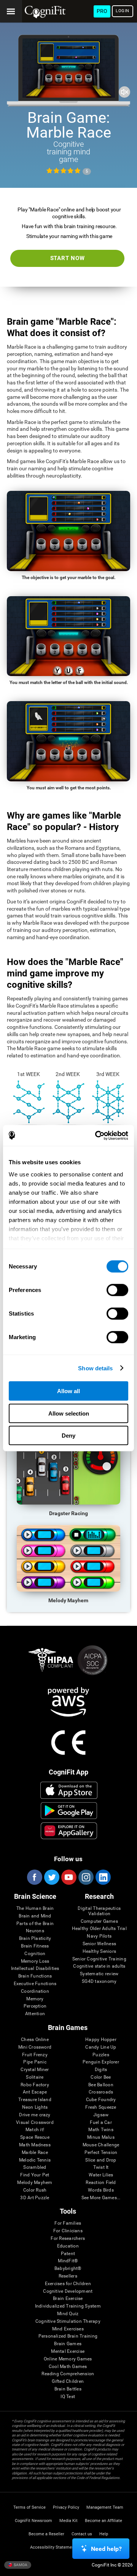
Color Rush (35, 2190)
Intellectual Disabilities (35, 1969)
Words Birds (101, 2190)
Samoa (20, 2565)
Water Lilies (101, 2175)
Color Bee (101, 2077)
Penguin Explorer (101, 2062)
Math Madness (35, 2145)
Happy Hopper (101, 2040)
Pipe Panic (35, 2062)
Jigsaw (101, 2115)
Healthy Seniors (100, 1951)
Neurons (35, 1931)
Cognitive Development (68, 2291)
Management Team (105, 2507)
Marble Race (35, 2153)
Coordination (35, 1991)
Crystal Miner (35, 2070)
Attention (35, 2014)
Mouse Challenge (101, 2145)
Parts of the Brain (35, 1924)
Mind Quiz (68, 2314)
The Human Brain (35, 1909)
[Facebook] (34, 1877)
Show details (95, 1368)
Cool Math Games (68, 2367)
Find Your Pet (35, 2175)
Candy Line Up (101, 2047)
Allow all (68, 1391)
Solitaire (35, 2077)
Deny (68, 1436)
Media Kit (68, 2521)
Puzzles (101, 2055)
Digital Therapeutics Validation (99, 1911)
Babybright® (68, 2269)
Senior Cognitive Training (99, 1959)
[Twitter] (51, 1877)
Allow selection (69, 1413)
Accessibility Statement (53, 2547)
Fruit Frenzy (35, 2055)
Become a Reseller (46, 2534)
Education (68, 2246)
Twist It (101, 2167)
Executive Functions (35, 1984)
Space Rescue (35, 2137)
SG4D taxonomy (99, 1982)
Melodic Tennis (35, 2160)
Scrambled (35, 2167)
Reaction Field (101, 2183)
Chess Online (35, 2040)
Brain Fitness (35, 1946)
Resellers (68, 2276)
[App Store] (69, 1790)
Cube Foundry (101, 2100)
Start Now (68, 258)
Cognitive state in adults (99, 1966)
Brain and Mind (35, 1916)
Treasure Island (35, 2100)
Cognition (35, 1954)
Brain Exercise (68, 2299)
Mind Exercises (68, 2329)
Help (104, 2534)
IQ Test (68, 2397)
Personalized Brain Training (68, 2336)
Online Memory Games (68, 2359)
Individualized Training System (68, 2306)
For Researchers (68, 2239)
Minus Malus (101, 2137)
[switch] (117, 1290)
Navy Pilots (99, 1936)
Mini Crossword (35, 2047)
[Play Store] (69, 1811)
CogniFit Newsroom (33, 2521)
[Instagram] (86, 1877)
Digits (101, 2070)
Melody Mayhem (35, 2183)
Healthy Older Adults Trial (99, 1929)
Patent (68, 2254)
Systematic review (99, 1974)
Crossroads (101, 2092)
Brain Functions (35, 1976)
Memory (35, 1999)
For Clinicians (68, 2231)
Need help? (106, 2549)
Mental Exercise (68, 2351)
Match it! (35, 2130)
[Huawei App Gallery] (69, 1831)
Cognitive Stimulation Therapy (68, 2321)
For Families (68, 2223)
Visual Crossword (35, 2123)
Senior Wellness (100, 1944)
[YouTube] (68, 1877)
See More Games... (101, 2198)
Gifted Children (68, 2382)
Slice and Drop (101, 2160)
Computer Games (99, 1921)
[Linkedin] (103, 1877)
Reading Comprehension (68, 2374)
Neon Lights (35, 2107)
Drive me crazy (35, 2115)
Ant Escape (35, 2092)
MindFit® (68, 2261)
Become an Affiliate (104, 2521)
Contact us (82, 2534)
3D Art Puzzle (35, 2198)
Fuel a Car (101, 2123)
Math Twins (101, 2130)
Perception (35, 2006)
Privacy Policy (66, 2507)
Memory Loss (35, 1961)
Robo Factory (35, 2085)
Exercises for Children (68, 2284)
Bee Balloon (101, 2085)
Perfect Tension (101, 2153)
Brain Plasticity (35, 1939)
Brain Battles (68, 2389)
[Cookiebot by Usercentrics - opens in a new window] (97, 1135)
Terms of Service (29, 2507)
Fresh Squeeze (101, 2107)
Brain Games (68, 2344)
